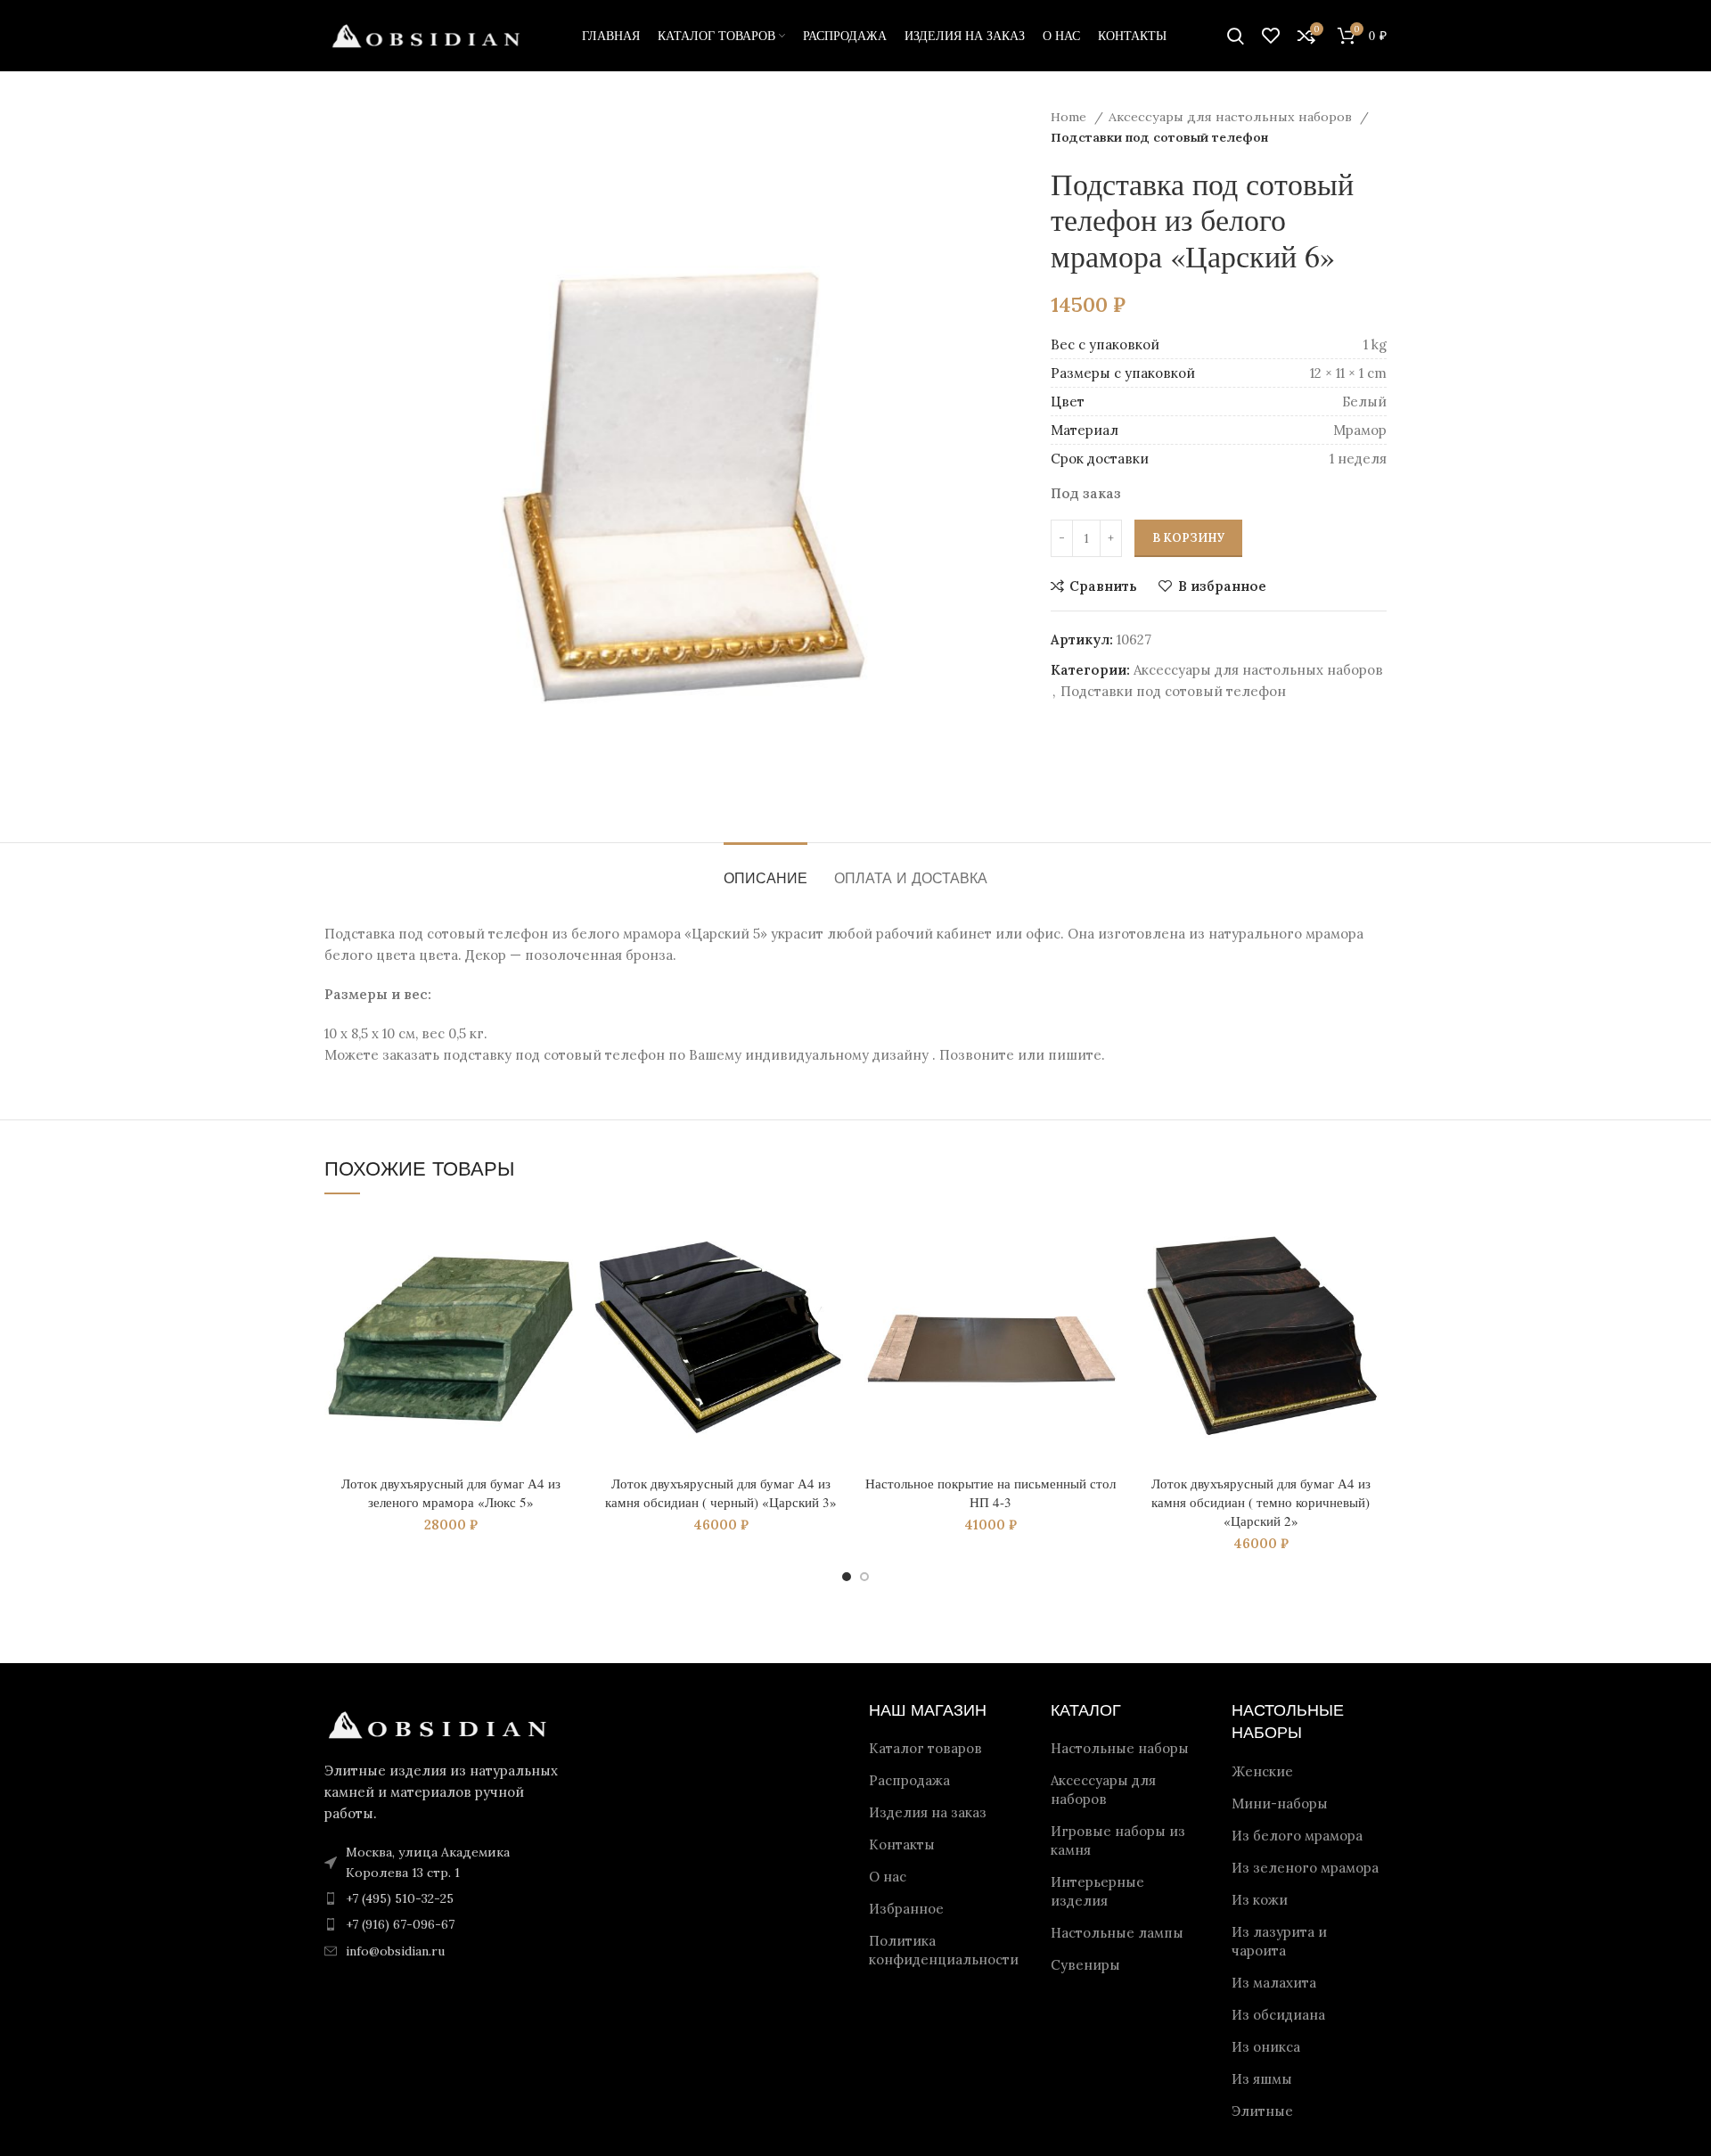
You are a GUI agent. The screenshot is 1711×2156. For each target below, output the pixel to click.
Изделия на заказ (928, 1812)
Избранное (906, 1909)
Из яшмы (1262, 2079)
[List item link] (447, 1898)
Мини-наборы (1280, 1803)
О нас (888, 1877)
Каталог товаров (925, 1748)
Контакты (902, 1844)
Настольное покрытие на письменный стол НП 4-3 (991, 1492)
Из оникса (1266, 2047)
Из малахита (1274, 1983)
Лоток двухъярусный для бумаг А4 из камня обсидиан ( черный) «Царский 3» (721, 1492)
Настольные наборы (1120, 1748)
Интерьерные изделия (1097, 1891)
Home (1070, 117)
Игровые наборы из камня (1118, 1840)
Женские (1262, 1771)
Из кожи (1260, 1900)
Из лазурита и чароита (1279, 1941)
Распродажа (909, 1780)
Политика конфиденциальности (944, 1950)
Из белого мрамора (1297, 1836)
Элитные (1262, 2111)
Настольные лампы (1117, 1933)
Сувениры (1085, 1965)
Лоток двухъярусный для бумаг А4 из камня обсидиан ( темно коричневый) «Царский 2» (1261, 1502)
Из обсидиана (1278, 2015)
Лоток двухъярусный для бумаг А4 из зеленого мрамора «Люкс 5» (451, 1492)
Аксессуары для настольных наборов (1232, 117)
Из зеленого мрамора (1305, 1868)
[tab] (765, 869)
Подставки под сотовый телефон (1159, 137)
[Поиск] (1236, 36)
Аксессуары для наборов (1103, 1790)
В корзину (1188, 538)
